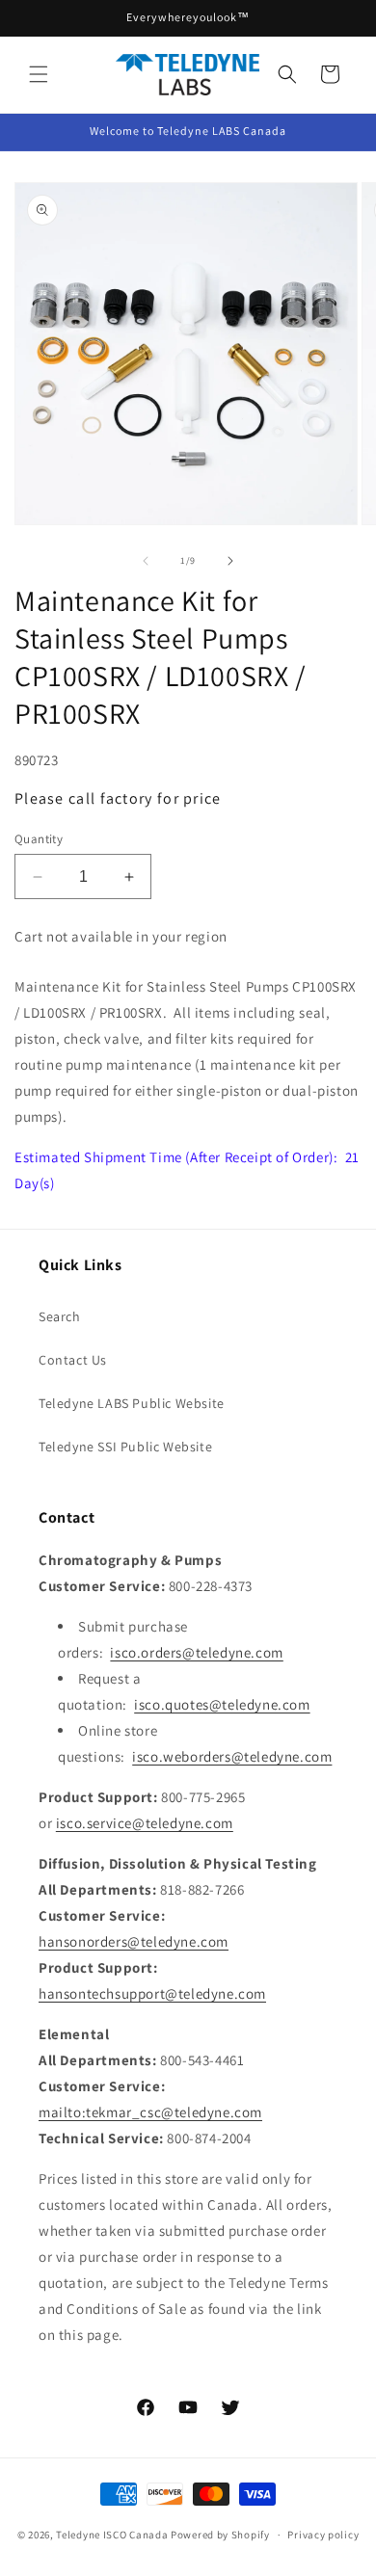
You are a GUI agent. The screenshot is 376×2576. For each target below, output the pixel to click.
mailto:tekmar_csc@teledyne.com (150, 2112)
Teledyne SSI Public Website (125, 1447)
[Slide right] (230, 561)
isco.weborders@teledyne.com (232, 1756)
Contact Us (73, 1360)
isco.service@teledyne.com (145, 1823)
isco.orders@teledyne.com (196, 1652)
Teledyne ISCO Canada (112, 2535)
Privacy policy (323, 2535)
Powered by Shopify (220, 2535)
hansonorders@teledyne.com (134, 1941)
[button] (39, 74)
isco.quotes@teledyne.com (222, 1704)
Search (60, 1316)
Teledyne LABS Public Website (132, 1403)
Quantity (39, 839)
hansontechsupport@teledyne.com (152, 1993)
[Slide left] (146, 561)
